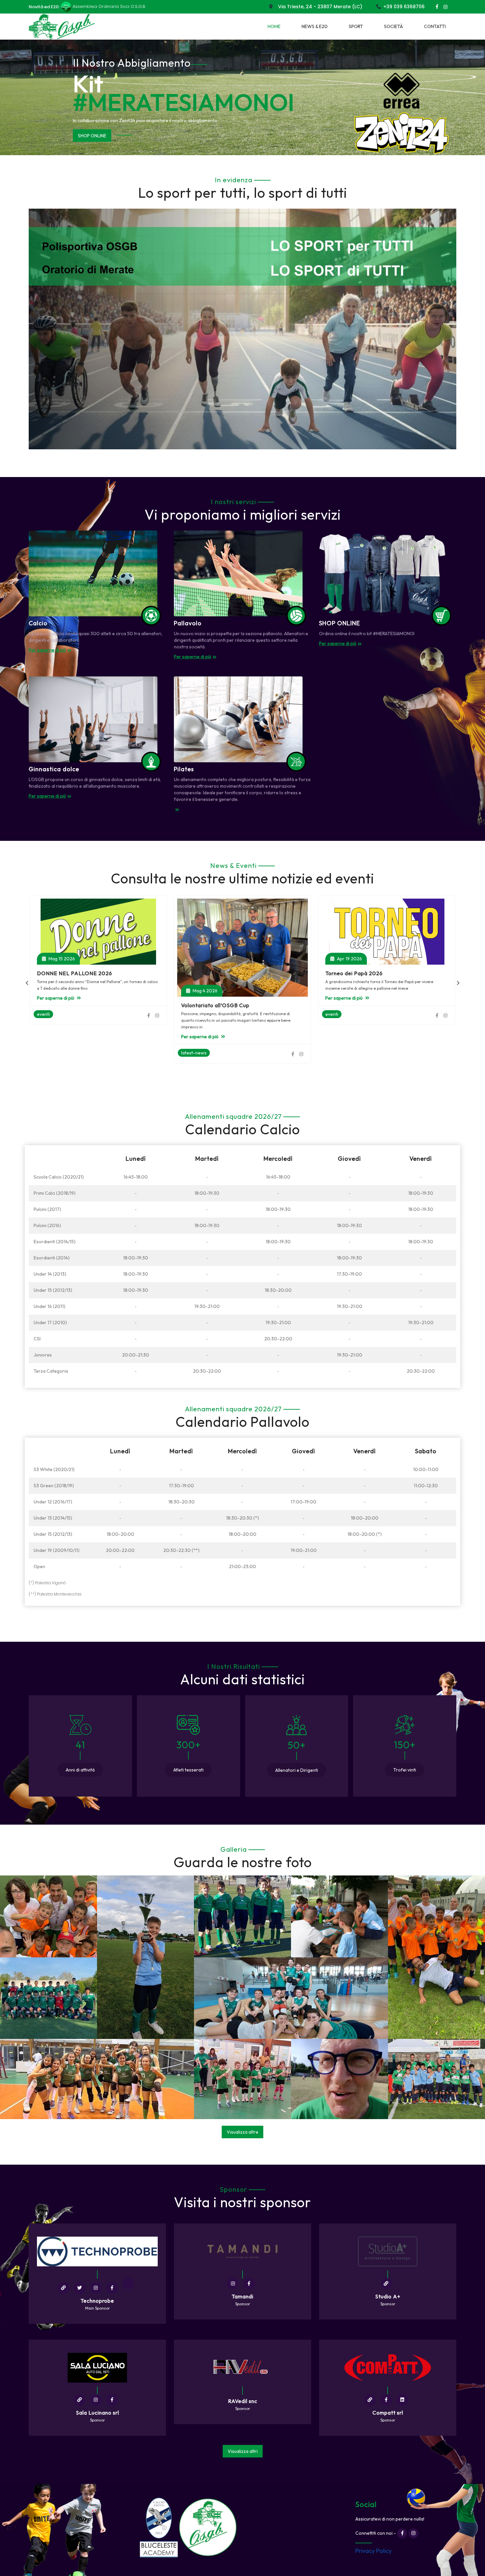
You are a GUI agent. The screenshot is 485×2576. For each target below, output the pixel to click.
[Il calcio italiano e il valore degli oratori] (387, 942)
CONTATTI (435, 26)
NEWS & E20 (315, 26)
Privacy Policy (373, 2551)
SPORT (356, 26)
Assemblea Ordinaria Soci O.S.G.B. (109, 6)
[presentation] (27, 983)
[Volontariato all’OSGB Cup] (98, 948)
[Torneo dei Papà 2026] (242, 932)
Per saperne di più (97, 135)
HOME (274, 26)
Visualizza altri (243, 2451)
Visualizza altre (242, 2132)
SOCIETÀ (393, 26)
